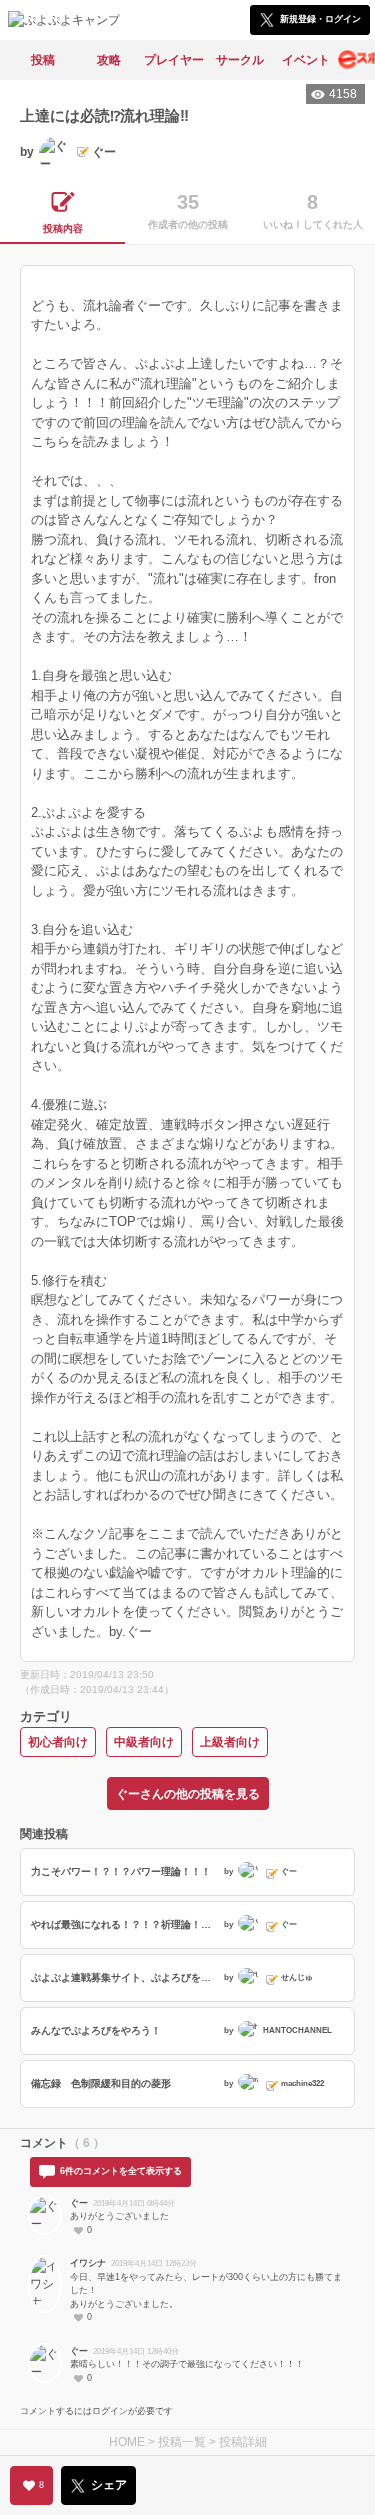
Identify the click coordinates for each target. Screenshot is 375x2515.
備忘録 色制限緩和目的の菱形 (101, 2083)
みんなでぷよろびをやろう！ (96, 2030)
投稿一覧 (182, 2442)
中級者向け (144, 1742)
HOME (127, 2442)
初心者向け (58, 1742)
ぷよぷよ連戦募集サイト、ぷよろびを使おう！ (125, 1977)
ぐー (79, 2203)
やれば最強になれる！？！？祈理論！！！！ (125, 1924)
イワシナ (88, 2263)
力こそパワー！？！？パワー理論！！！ (121, 1871)
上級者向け (230, 1742)
